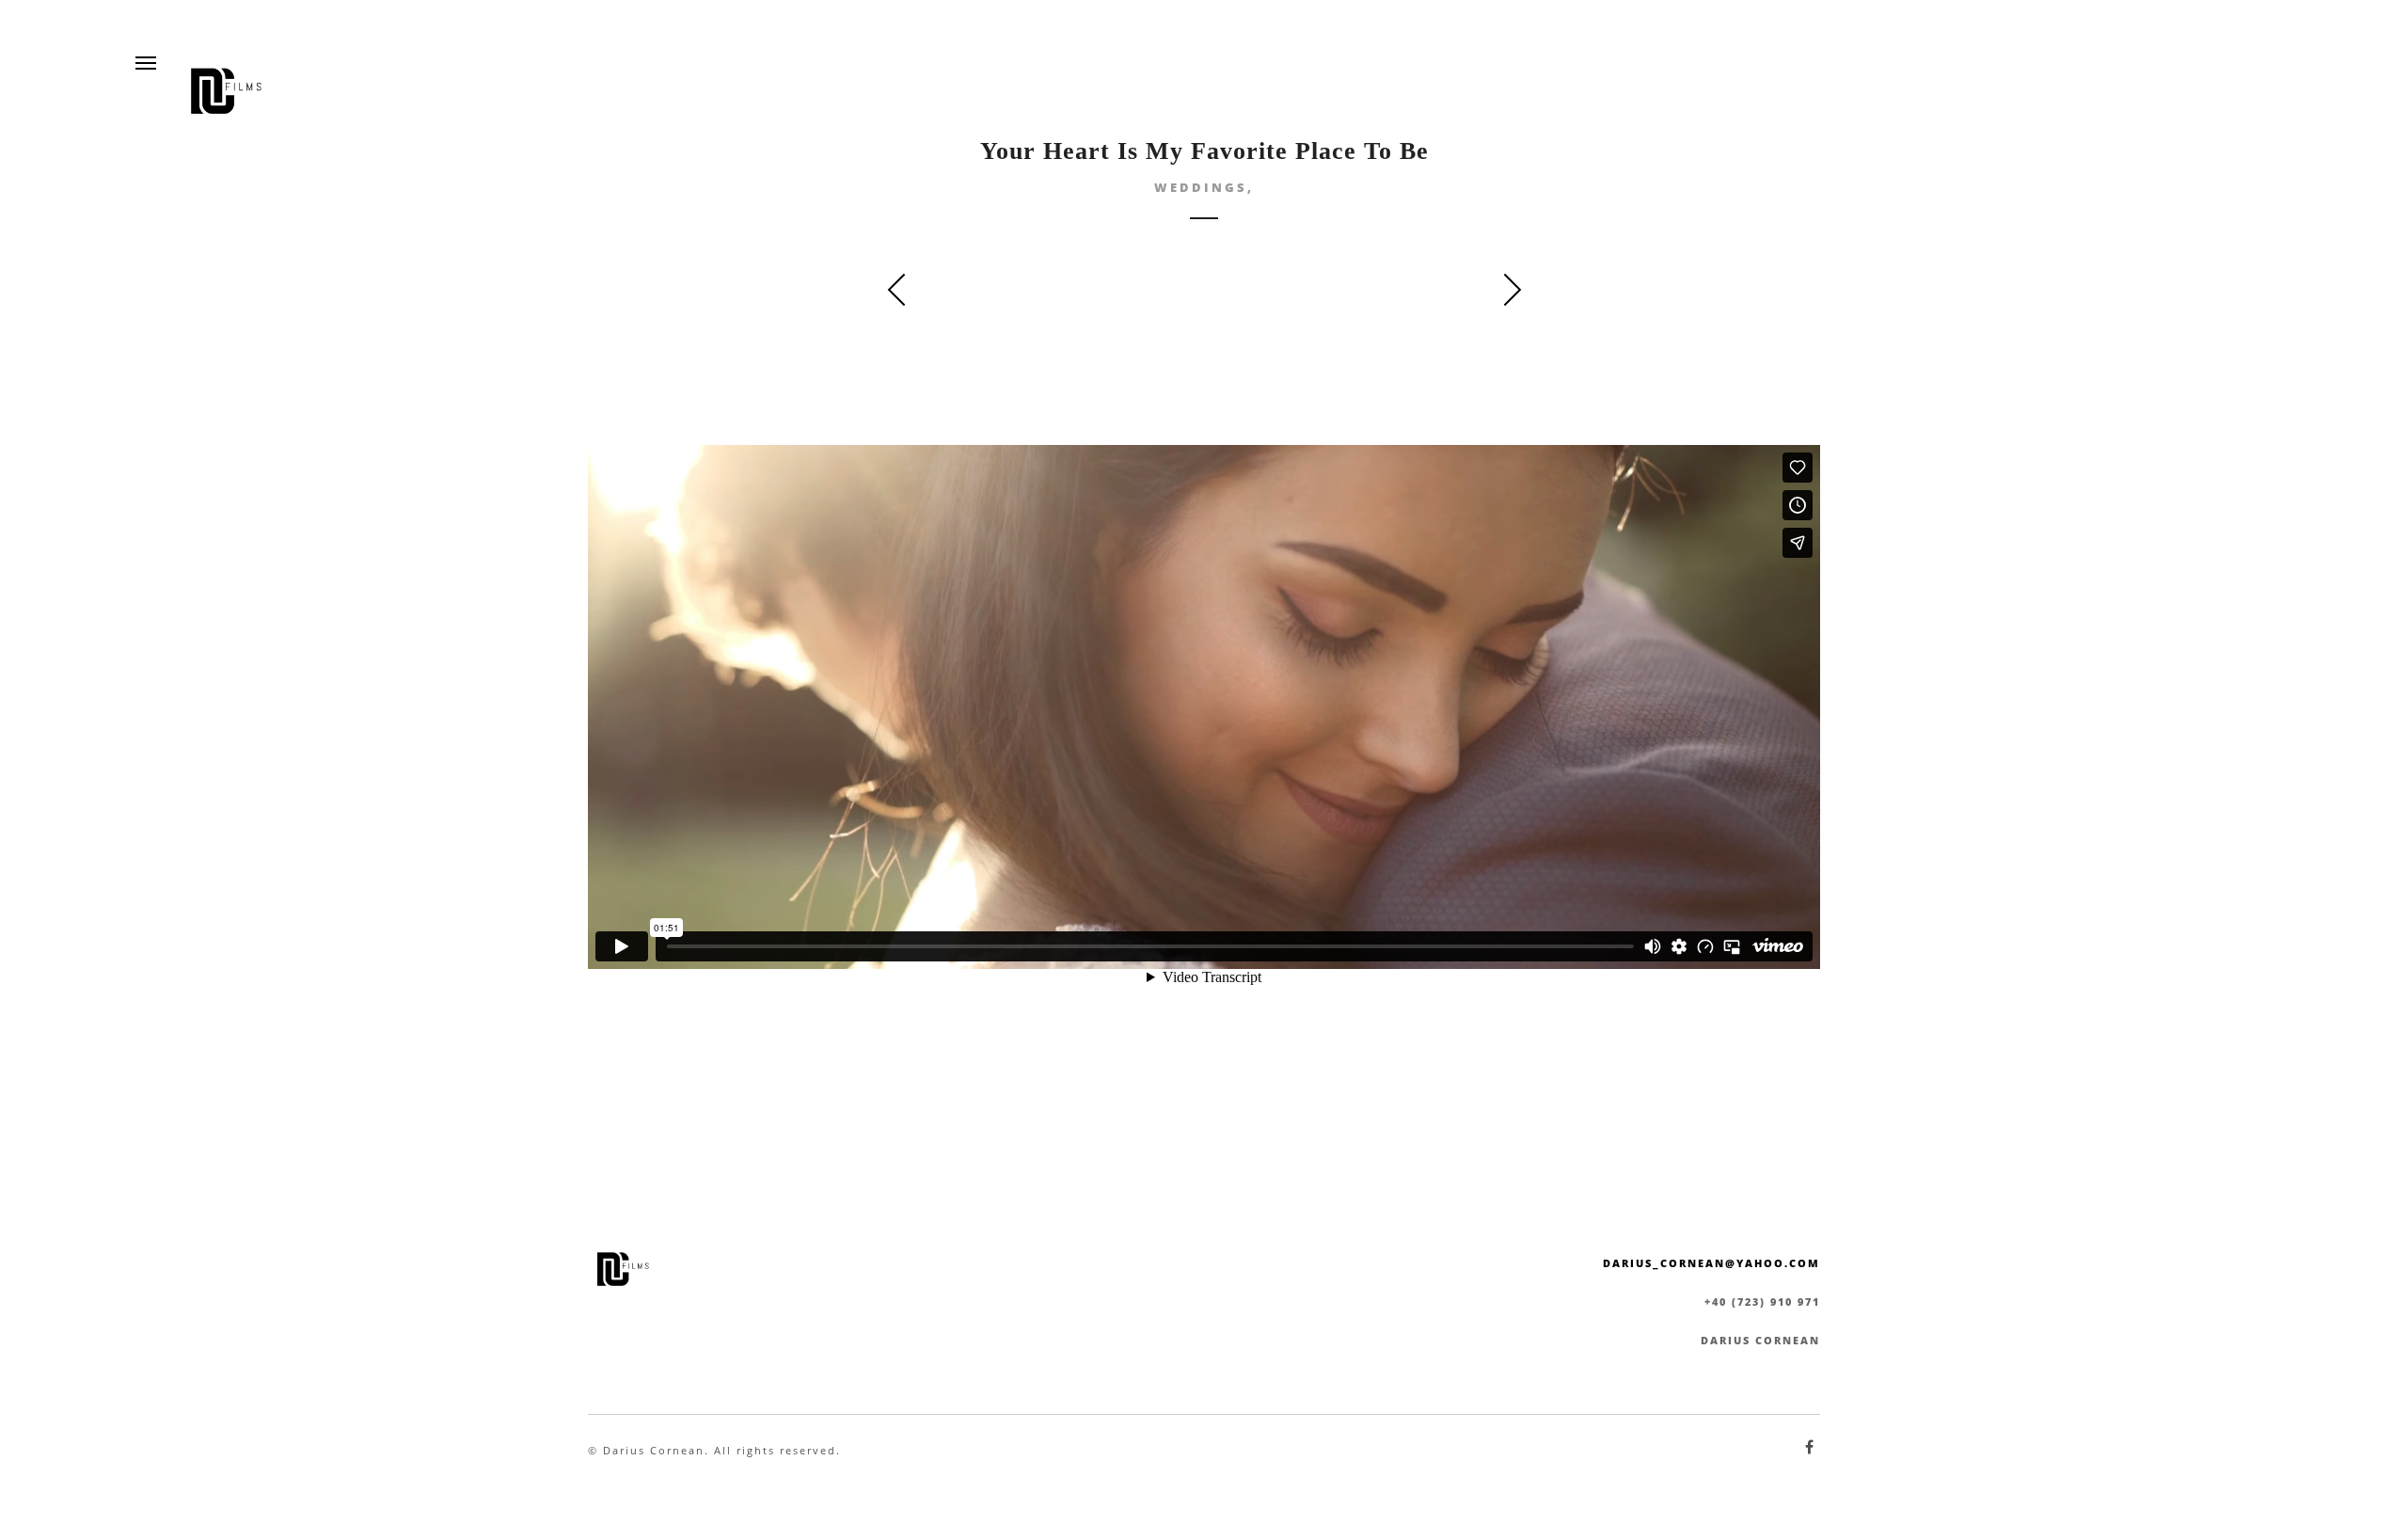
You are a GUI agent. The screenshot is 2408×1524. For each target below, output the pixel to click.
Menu (146, 63)
